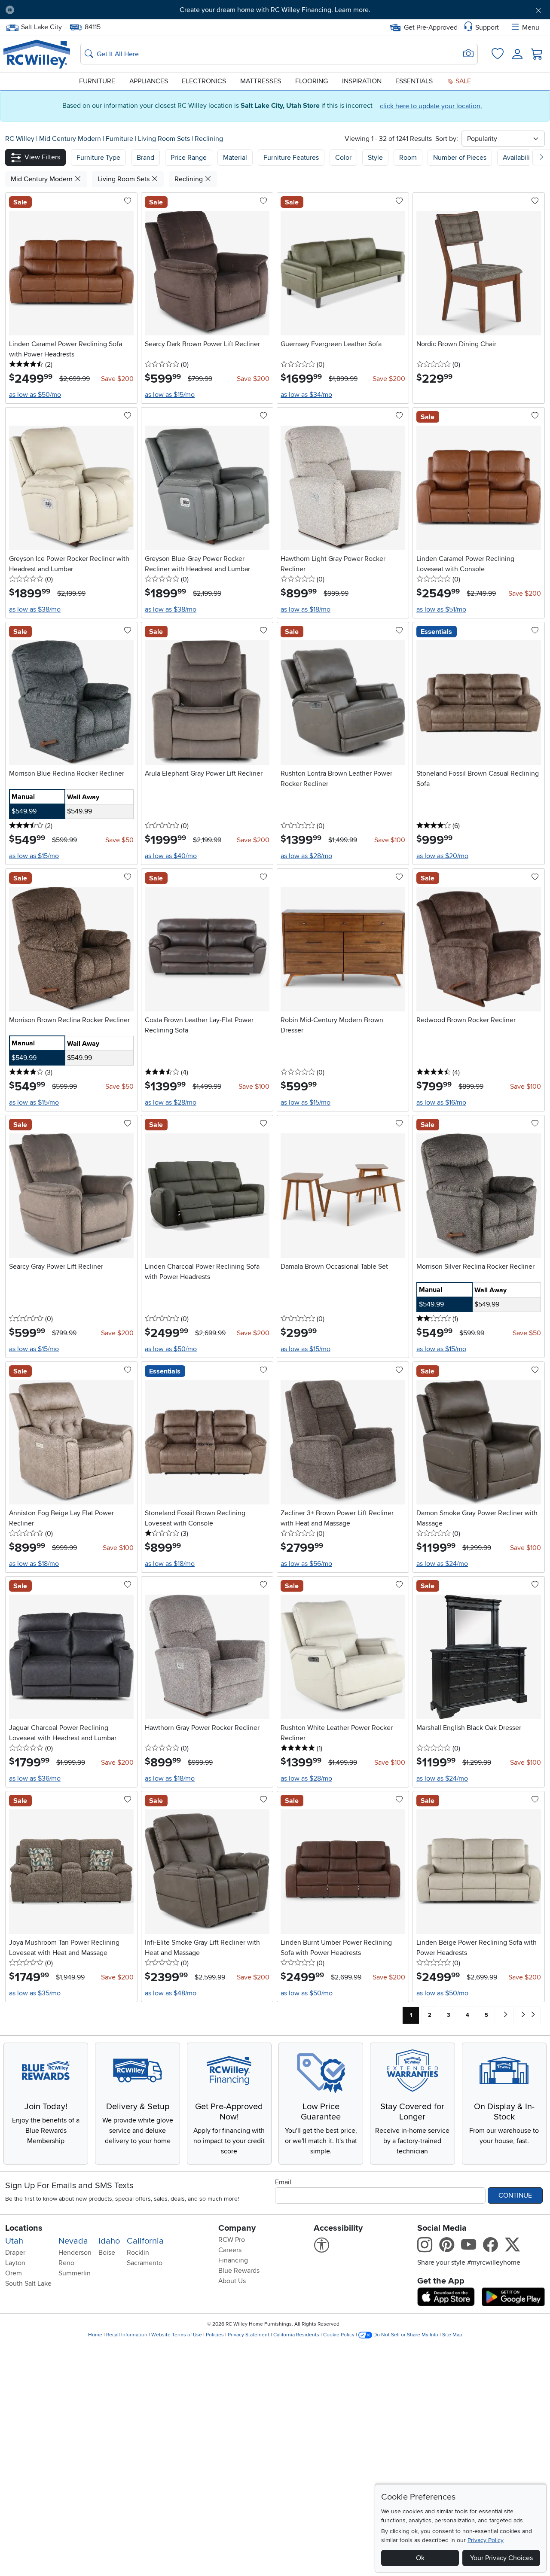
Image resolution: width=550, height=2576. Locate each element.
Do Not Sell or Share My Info (406, 2335)
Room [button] (408, 158)
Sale (462, 81)
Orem (14, 2273)
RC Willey (20, 139)
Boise (107, 2253)
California (145, 2241)
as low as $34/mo (306, 395)
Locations (24, 2228)
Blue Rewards (239, 2271)
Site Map (452, 2335)
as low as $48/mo (171, 1993)
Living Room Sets (165, 139)
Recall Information (127, 2335)
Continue (515, 2195)
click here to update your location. (431, 106)
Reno (66, 2263)
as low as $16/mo (441, 1102)
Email (283, 2182)
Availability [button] (519, 158)
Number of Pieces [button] (460, 158)
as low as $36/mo (35, 1778)
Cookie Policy (339, 2335)
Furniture (97, 81)
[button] (63, 10)
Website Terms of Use (177, 2335)
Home (95, 2335)
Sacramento (145, 2263)
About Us (232, 2281)
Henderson (75, 2253)
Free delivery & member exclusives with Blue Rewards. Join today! (275, 10)
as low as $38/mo (35, 609)
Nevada (73, 2241)
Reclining (209, 139)
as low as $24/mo (442, 1564)
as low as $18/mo (306, 609)
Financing (233, 2260)
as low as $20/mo (442, 856)
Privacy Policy (486, 2540)
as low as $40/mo (171, 856)
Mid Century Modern (71, 139)
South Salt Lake (28, 2284)
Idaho (109, 2241)
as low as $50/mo (35, 395)
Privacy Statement (249, 2335)
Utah (14, 2241)
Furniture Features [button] (291, 158)
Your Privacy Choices (501, 2558)
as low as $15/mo (170, 395)
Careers (230, 2250)
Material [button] (235, 158)
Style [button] (375, 158)
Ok (420, 2558)
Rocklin (138, 2253)
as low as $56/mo (306, 1564)
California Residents (296, 2335)
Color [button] (343, 158)
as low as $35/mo (35, 1993)
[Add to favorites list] (128, 201)
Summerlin (75, 2273)
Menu (531, 27)
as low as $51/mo (441, 609)
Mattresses (261, 81)
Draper (15, 2253)
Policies (215, 2335)
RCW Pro (232, 2240)
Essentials (414, 81)
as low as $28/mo (306, 856)
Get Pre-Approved (431, 27)
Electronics (204, 81)
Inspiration (362, 81)
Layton (15, 2263)
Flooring (312, 81)
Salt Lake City (41, 26)
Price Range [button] (189, 158)
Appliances (149, 81)
